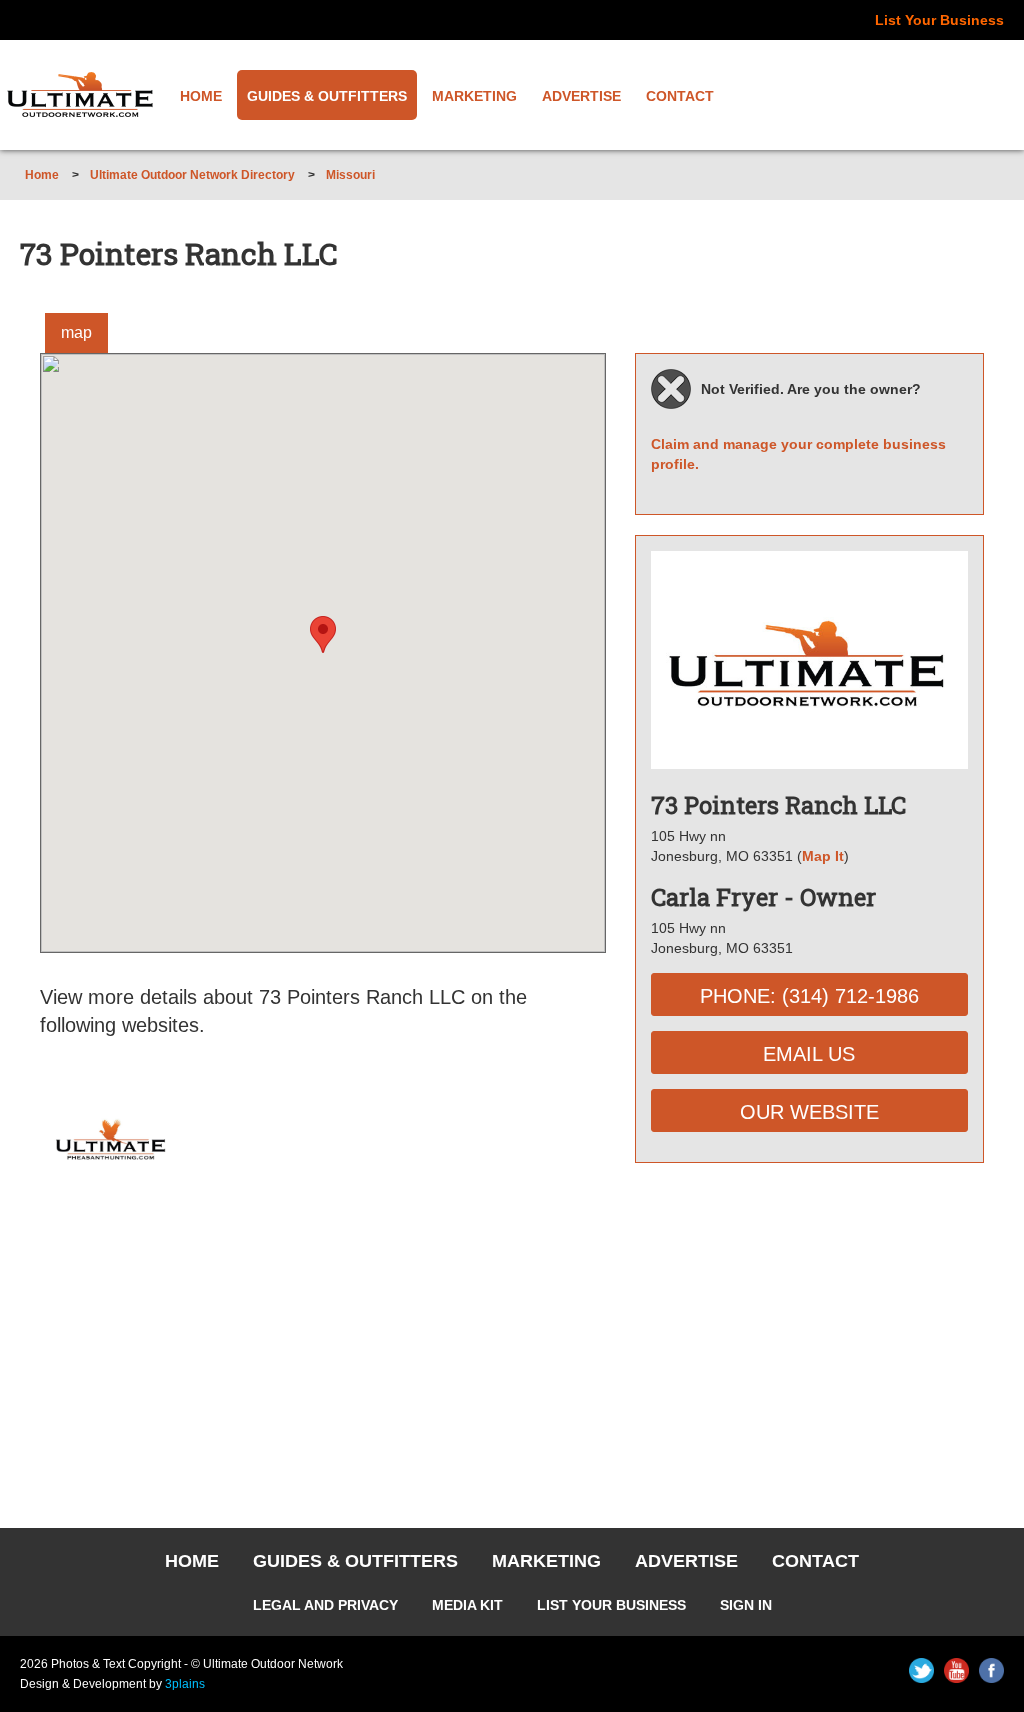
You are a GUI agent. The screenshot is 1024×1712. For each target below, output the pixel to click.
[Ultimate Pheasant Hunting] (111, 1119)
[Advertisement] (809, 1333)
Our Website (809, 1112)
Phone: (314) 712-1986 (809, 996)
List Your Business (939, 20)
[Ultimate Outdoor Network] (80, 95)
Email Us (809, 1054)
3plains (185, 1684)
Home (42, 175)
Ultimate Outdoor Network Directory (192, 175)
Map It (823, 856)
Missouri (350, 175)
